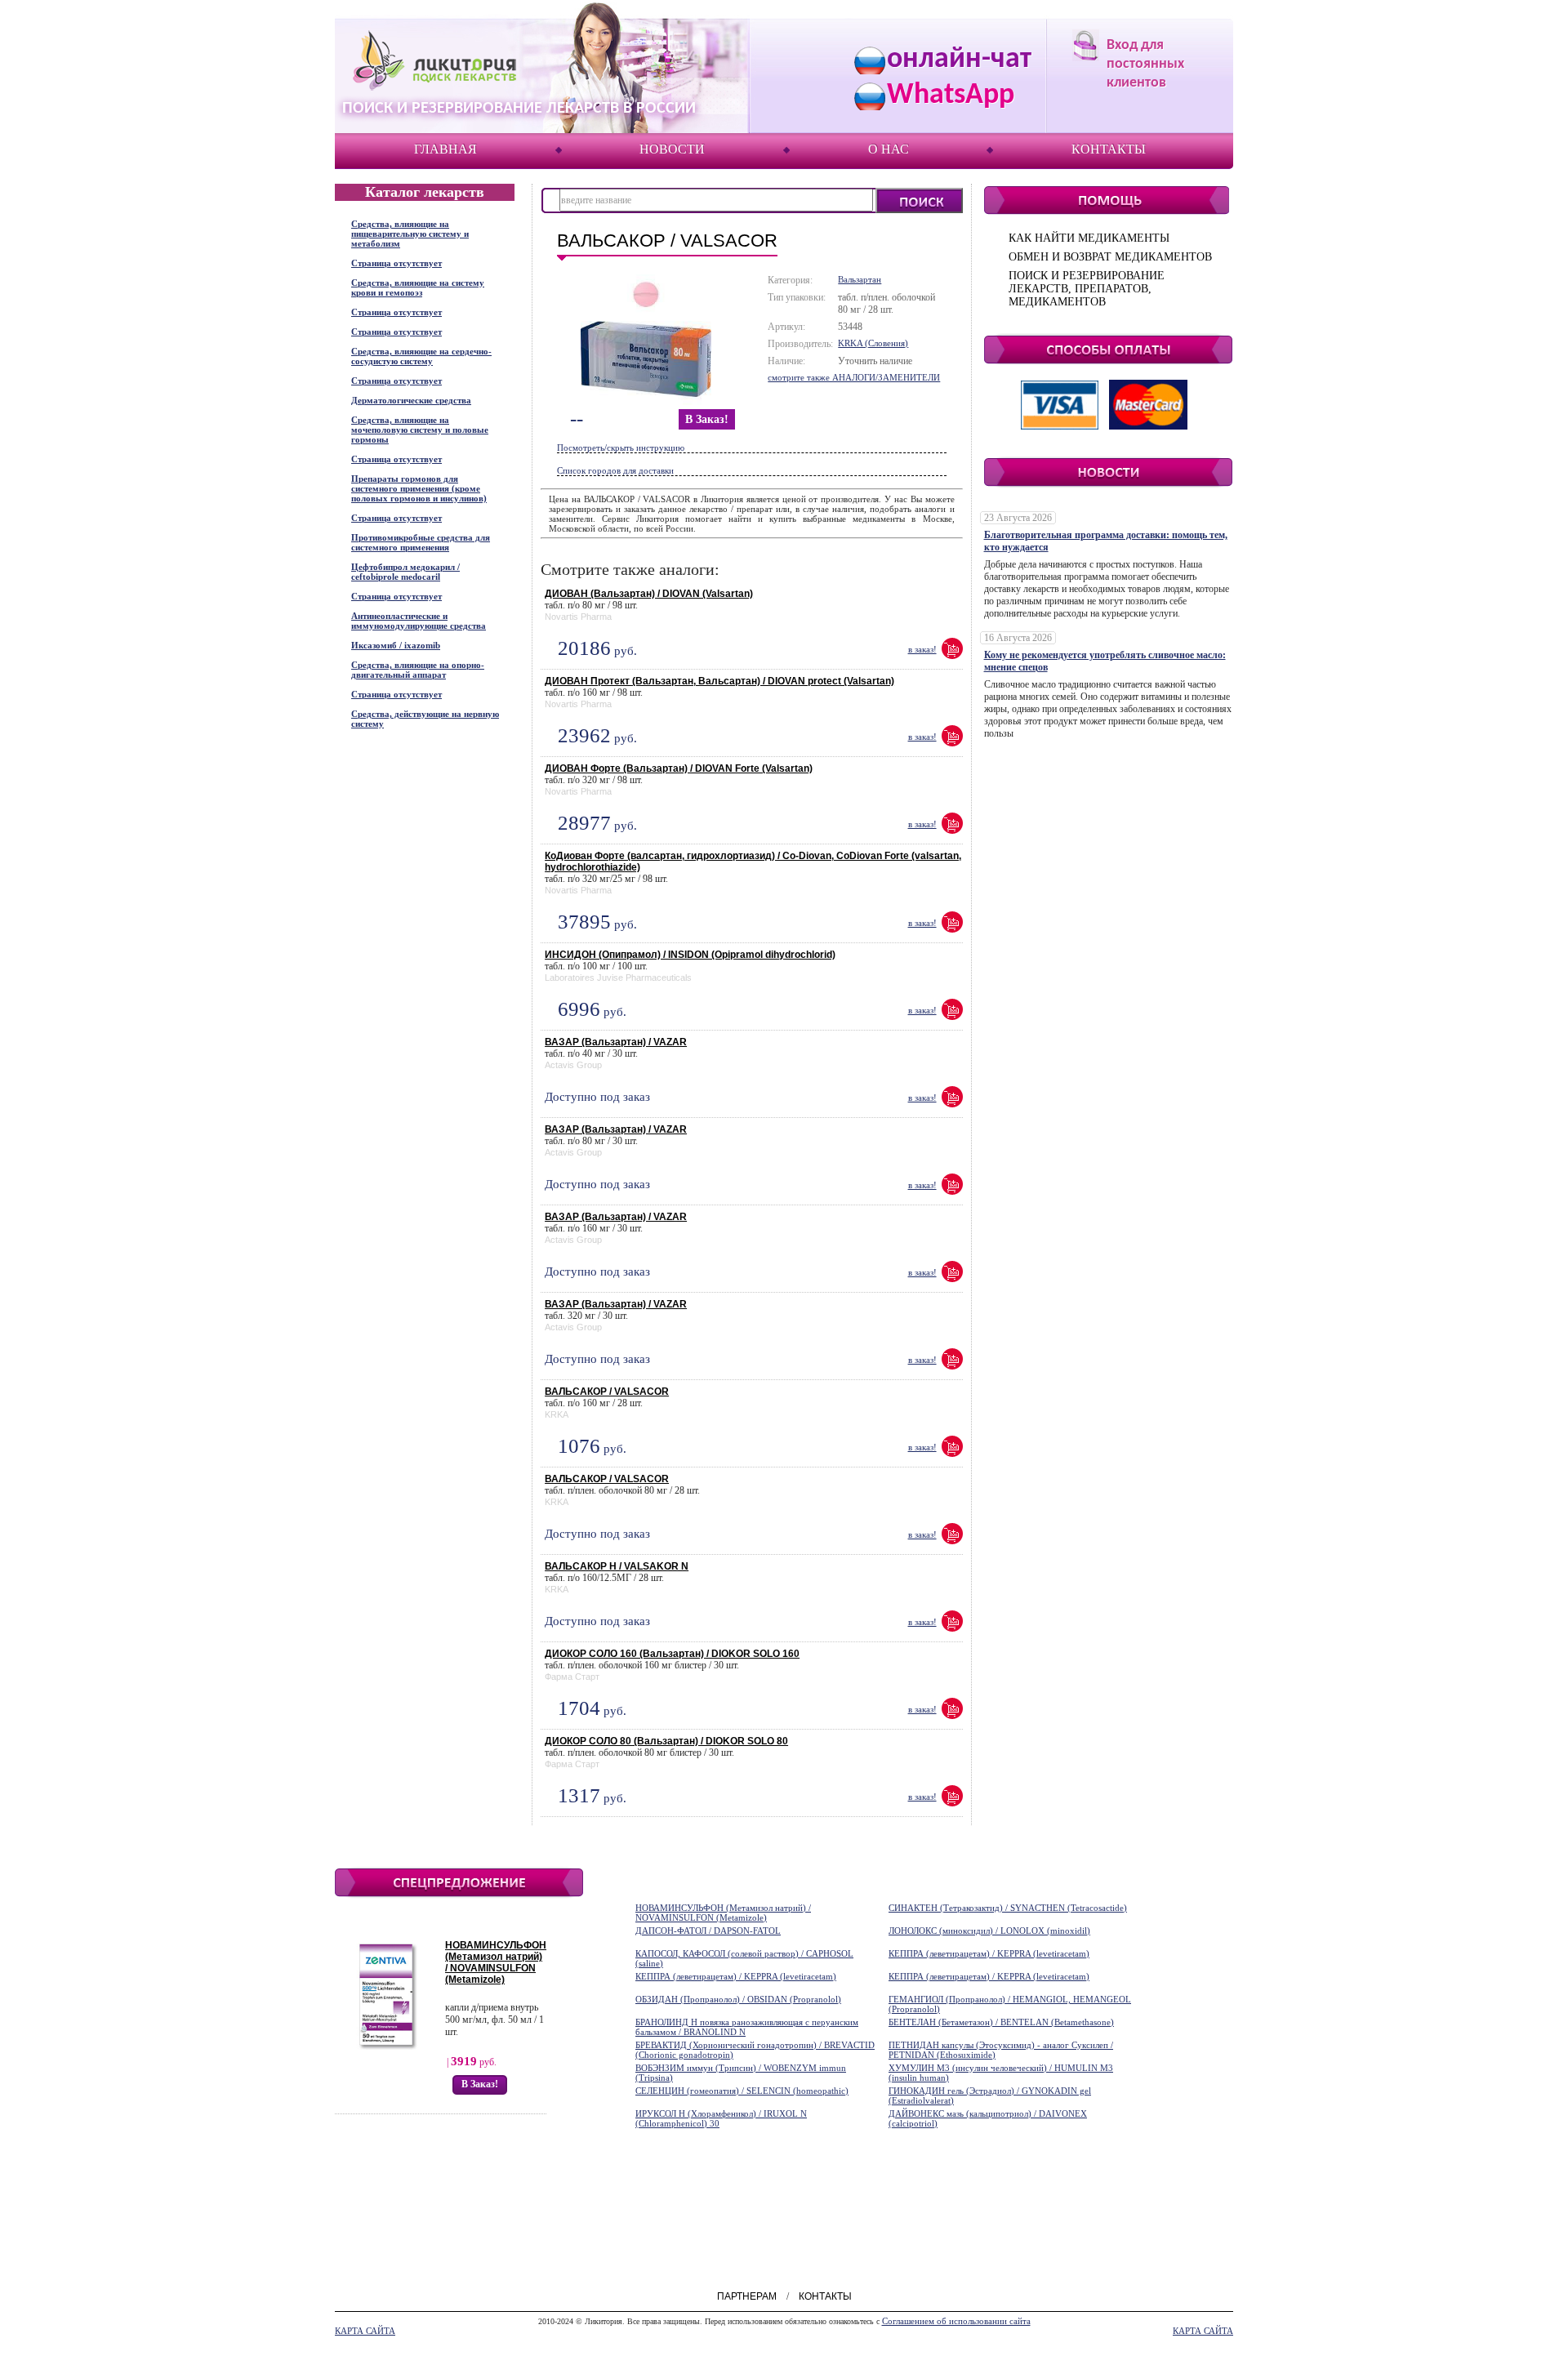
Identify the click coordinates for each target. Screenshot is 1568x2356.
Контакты (1109, 149)
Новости (672, 149)
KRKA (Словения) (873, 343)
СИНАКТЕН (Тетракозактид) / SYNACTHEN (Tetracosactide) (1008, 1908)
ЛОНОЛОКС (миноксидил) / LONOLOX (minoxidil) (989, 1931)
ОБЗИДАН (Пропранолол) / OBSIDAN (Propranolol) (738, 1999)
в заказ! (707, 419)
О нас (889, 149)
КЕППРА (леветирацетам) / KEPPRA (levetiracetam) (989, 1953)
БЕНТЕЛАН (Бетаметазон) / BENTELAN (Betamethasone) (1001, 2022)
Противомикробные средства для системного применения (421, 542)
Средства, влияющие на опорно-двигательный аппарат (418, 670)
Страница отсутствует (396, 263)
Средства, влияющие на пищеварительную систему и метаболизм (410, 234)
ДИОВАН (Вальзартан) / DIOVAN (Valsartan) (649, 594)
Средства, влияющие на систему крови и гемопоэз (418, 287)
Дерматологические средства (411, 400)
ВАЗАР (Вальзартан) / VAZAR (616, 1042)
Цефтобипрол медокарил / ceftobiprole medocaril (405, 572)
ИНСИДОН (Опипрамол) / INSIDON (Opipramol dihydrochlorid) (690, 955)
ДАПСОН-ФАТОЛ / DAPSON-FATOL (708, 1931)
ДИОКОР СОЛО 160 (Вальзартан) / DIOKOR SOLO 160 (672, 1654)
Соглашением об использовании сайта (956, 2321)
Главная (445, 149)
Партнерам (747, 2296)
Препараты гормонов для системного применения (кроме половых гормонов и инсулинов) (419, 488)
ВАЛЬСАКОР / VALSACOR (607, 1392)
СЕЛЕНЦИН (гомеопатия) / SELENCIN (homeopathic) (742, 2091)
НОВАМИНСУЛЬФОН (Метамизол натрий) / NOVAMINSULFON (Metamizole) (496, 1962)
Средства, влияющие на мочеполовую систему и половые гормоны (420, 430)
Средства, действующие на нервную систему (425, 719)
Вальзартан (860, 279)
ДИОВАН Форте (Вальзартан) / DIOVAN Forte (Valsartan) (679, 768)
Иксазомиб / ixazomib (396, 645)
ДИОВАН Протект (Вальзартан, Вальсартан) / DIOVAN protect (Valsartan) (719, 681)
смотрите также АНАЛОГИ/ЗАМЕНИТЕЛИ (854, 377)
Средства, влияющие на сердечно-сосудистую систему (421, 356)
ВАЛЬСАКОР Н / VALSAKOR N (617, 1566)
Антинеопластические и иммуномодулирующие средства (419, 621)
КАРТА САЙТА (365, 2331)
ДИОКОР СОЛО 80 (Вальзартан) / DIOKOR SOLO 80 (666, 1741)
